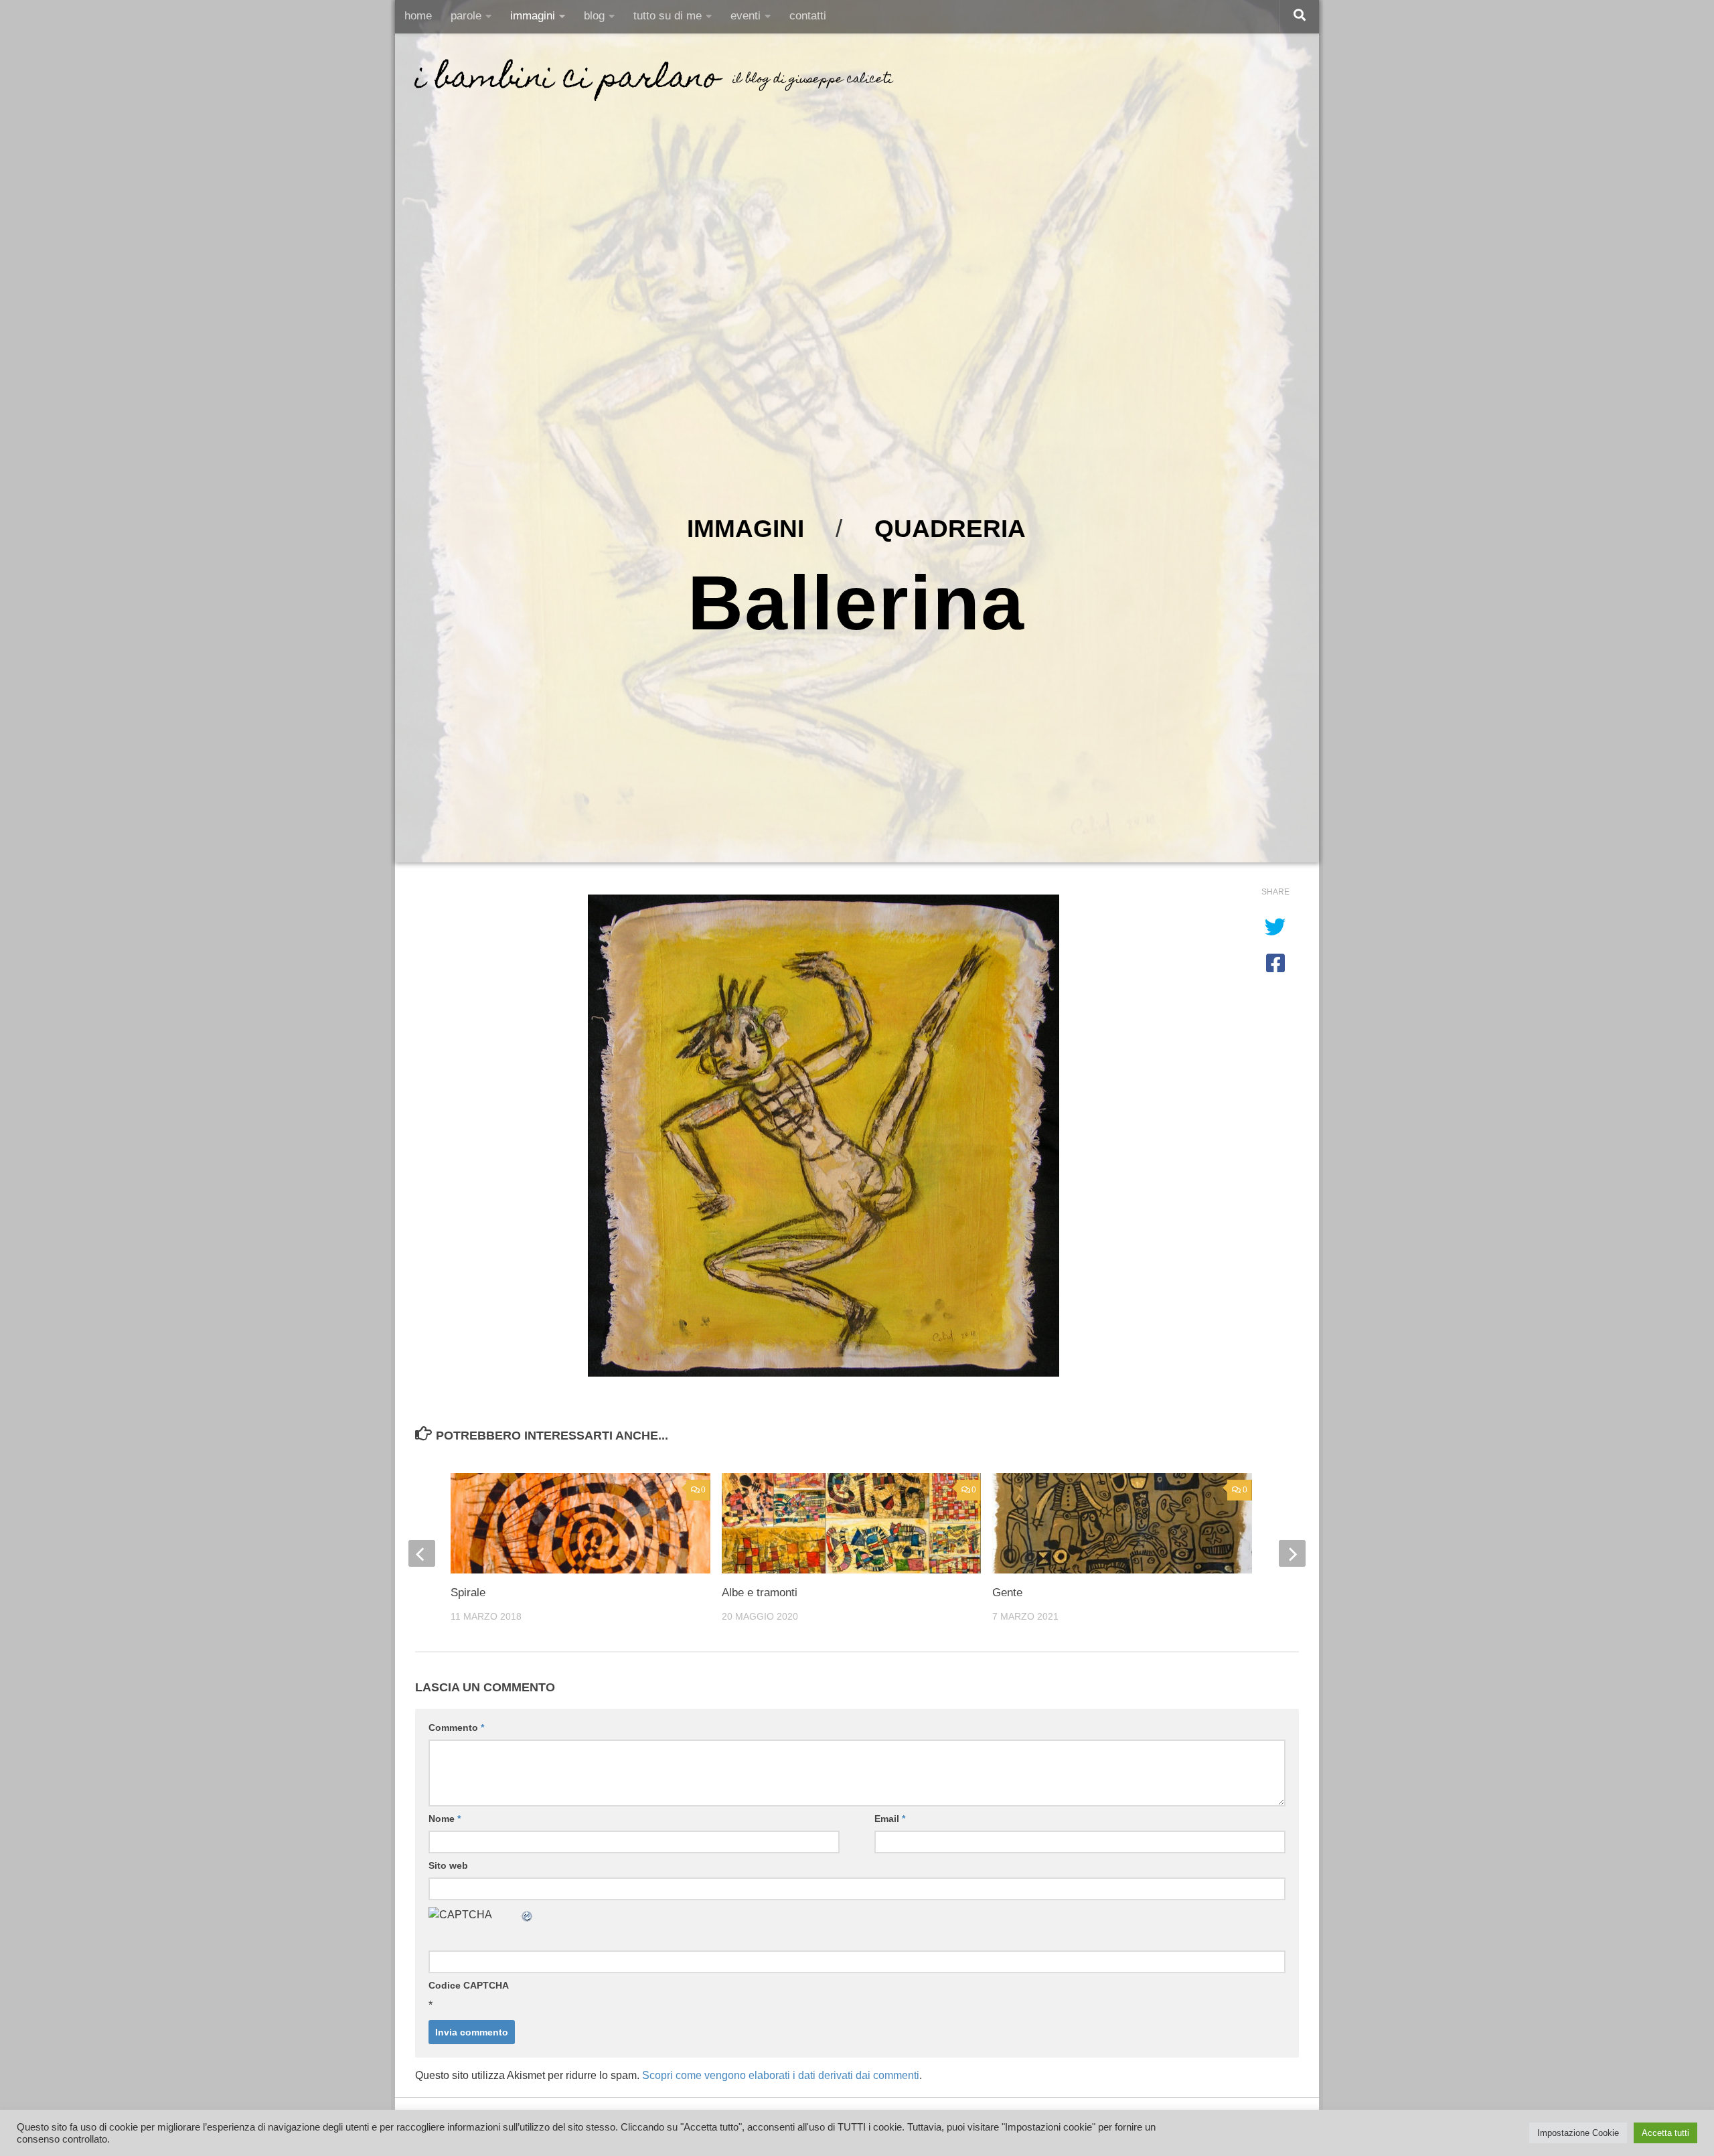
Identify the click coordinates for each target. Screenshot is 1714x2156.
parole (466, 16)
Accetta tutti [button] (1665, 2133)
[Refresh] (528, 1915)
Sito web (448, 1865)
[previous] (422, 1553)
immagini (533, 16)
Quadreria (950, 528)
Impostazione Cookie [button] (1578, 2133)
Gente (1007, 1593)
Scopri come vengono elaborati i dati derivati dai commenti (781, 2075)
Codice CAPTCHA (469, 1985)
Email (890, 1819)
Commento (456, 1727)
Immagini (746, 528)
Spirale (468, 1593)
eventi (746, 16)
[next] (1292, 1553)
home (418, 16)
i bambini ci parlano (567, 80)
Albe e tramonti (760, 1593)
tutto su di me (668, 16)
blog (594, 16)
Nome (445, 1819)
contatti (808, 16)
